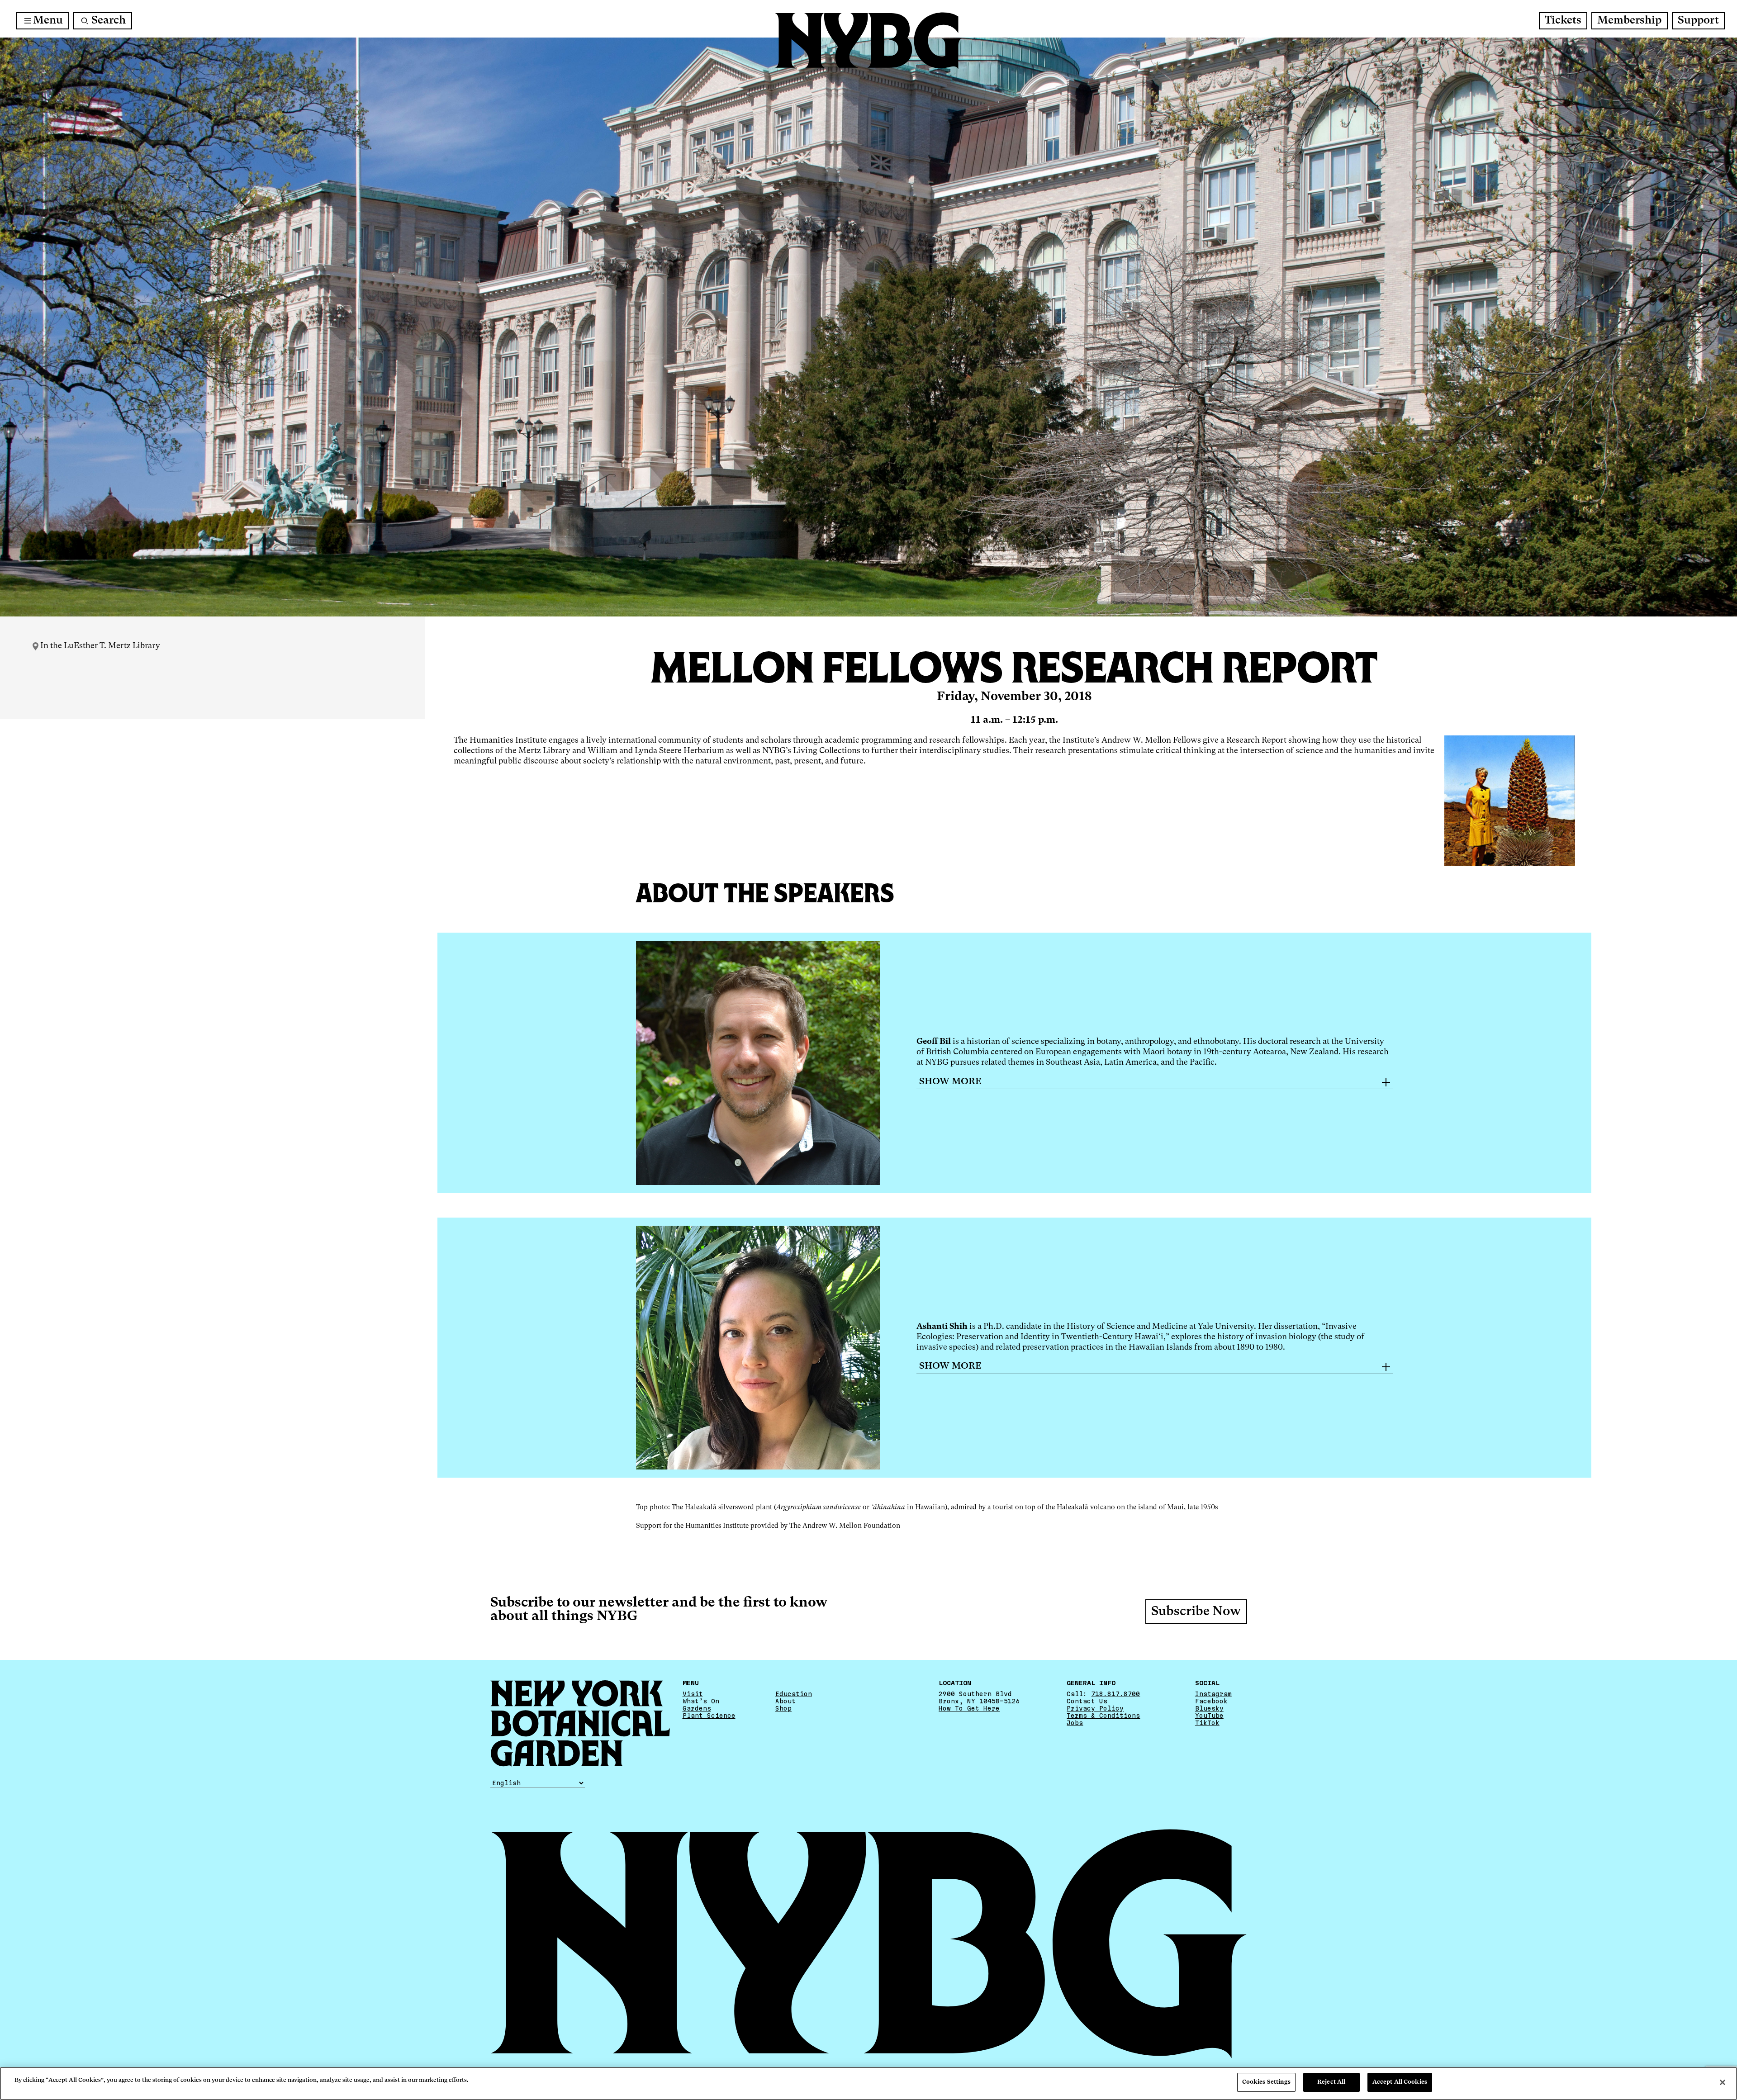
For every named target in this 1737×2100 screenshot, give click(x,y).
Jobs (1075, 1723)
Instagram (1213, 1694)
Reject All (1331, 2082)
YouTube (1209, 1716)
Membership (1629, 21)
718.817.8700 (1115, 1694)
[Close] (1723, 2082)
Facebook (1211, 1701)
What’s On (701, 1701)
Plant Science (709, 1716)
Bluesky (1209, 1708)
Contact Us (1087, 1701)
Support (1698, 21)
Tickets (1563, 21)
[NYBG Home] (868, 41)
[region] (868, 2083)
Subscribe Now (1196, 1612)
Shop (783, 1708)
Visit (693, 1694)
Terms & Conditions (1103, 1716)
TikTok (1207, 1723)
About (785, 1701)
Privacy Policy (1095, 1708)
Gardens (697, 1708)
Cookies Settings (1266, 2082)
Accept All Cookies (1400, 2082)
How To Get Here (969, 1708)
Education (794, 1694)
